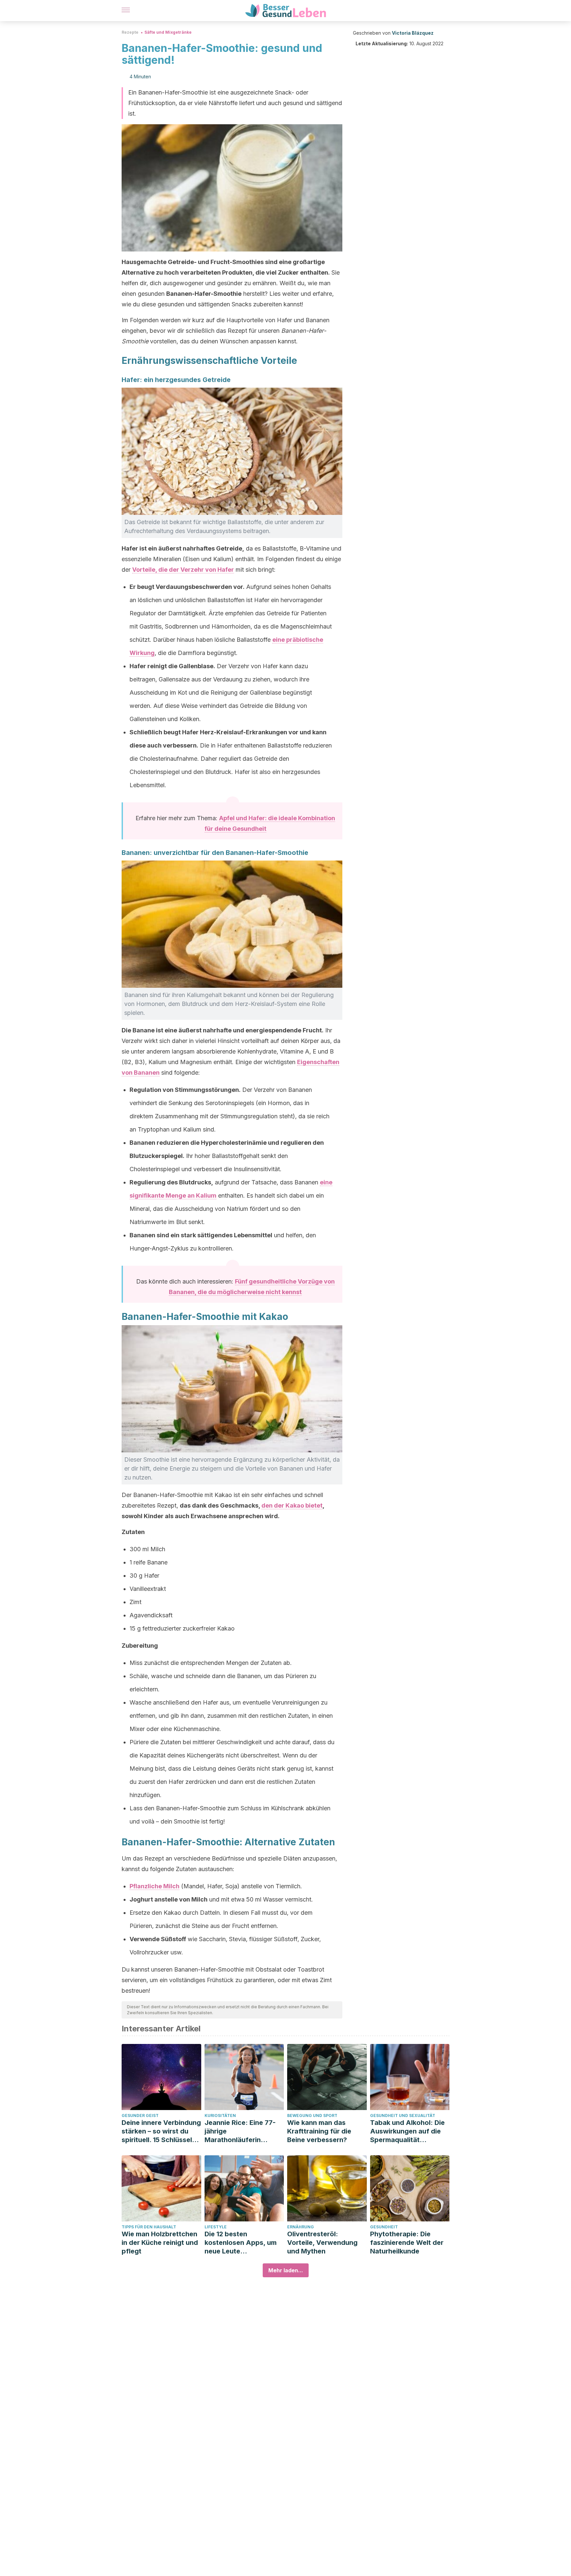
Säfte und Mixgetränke (168, 32)
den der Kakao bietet (292, 1505)
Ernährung (301, 2227)
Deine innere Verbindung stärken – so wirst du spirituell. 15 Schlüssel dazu (161, 2131)
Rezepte (130, 32)
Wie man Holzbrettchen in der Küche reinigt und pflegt (160, 2243)
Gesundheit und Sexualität (403, 2115)
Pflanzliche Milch (154, 1886)
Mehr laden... (286, 2270)
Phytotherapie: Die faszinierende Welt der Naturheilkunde (407, 2243)
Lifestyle (216, 2227)
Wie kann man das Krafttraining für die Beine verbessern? (319, 2131)
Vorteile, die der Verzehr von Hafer (183, 570)
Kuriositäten (220, 2115)
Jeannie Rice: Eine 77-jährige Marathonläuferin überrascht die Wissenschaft (240, 2131)
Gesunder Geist (140, 2115)
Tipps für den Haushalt (149, 2227)
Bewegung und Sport (312, 2115)
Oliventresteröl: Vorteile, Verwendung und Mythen (322, 2243)
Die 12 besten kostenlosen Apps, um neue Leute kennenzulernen (241, 2243)
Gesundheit (384, 2227)
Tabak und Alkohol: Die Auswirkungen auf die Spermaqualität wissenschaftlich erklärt (409, 2131)
